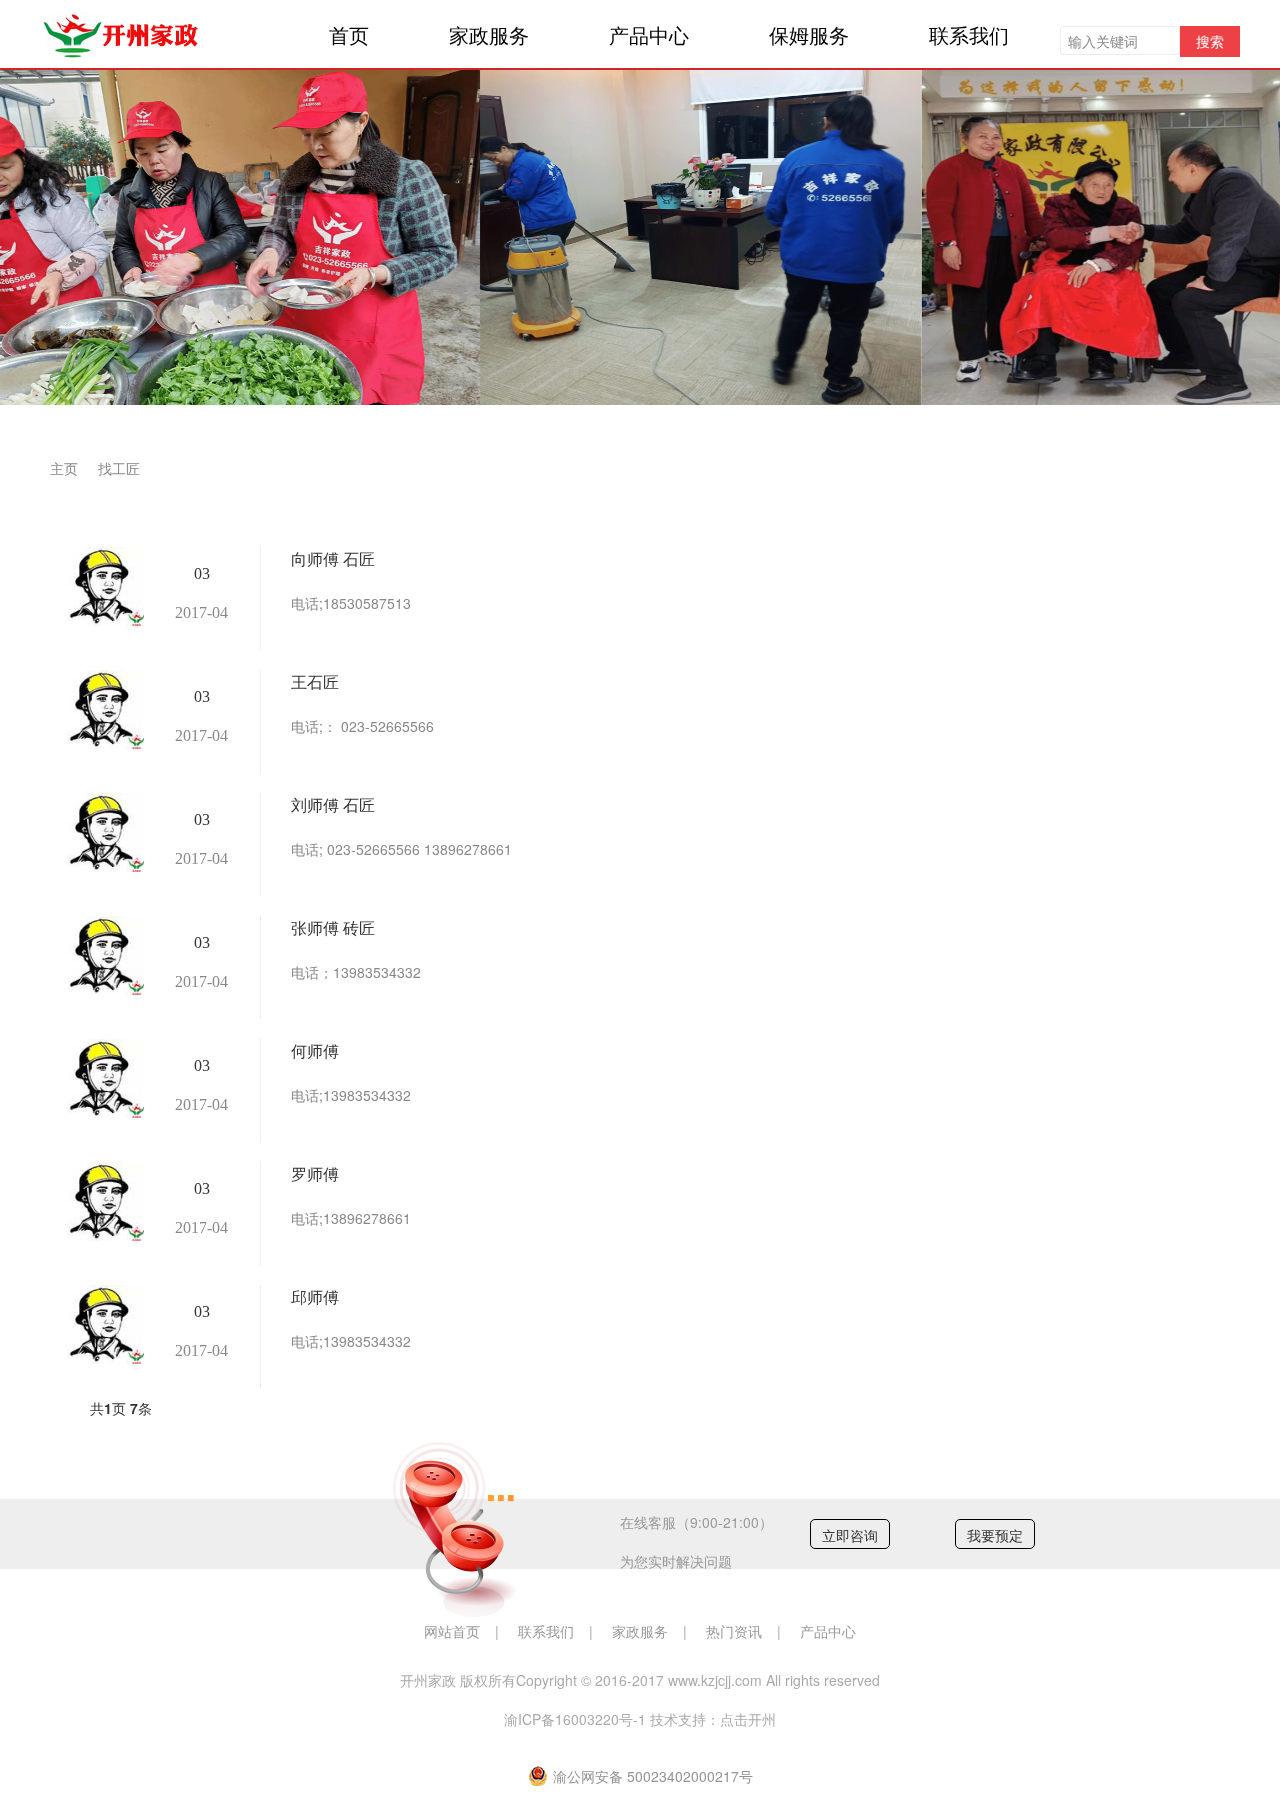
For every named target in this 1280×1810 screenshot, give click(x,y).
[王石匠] (102, 709)
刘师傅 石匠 (333, 804)
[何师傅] (102, 1078)
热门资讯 (734, 1631)
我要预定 (995, 1535)
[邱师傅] (102, 1324)
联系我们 (969, 34)
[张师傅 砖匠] (102, 955)
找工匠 (119, 468)
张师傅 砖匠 (333, 927)
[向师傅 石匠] (102, 586)
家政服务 (489, 34)
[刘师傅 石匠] (102, 832)
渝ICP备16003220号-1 (575, 1719)
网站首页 (452, 1631)
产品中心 (649, 34)
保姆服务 (809, 34)
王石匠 (315, 681)
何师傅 (315, 1050)
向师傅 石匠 (333, 558)
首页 (349, 34)
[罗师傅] (102, 1201)
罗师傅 (315, 1173)
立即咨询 (850, 1535)
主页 (64, 468)
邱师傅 (315, 1296)
